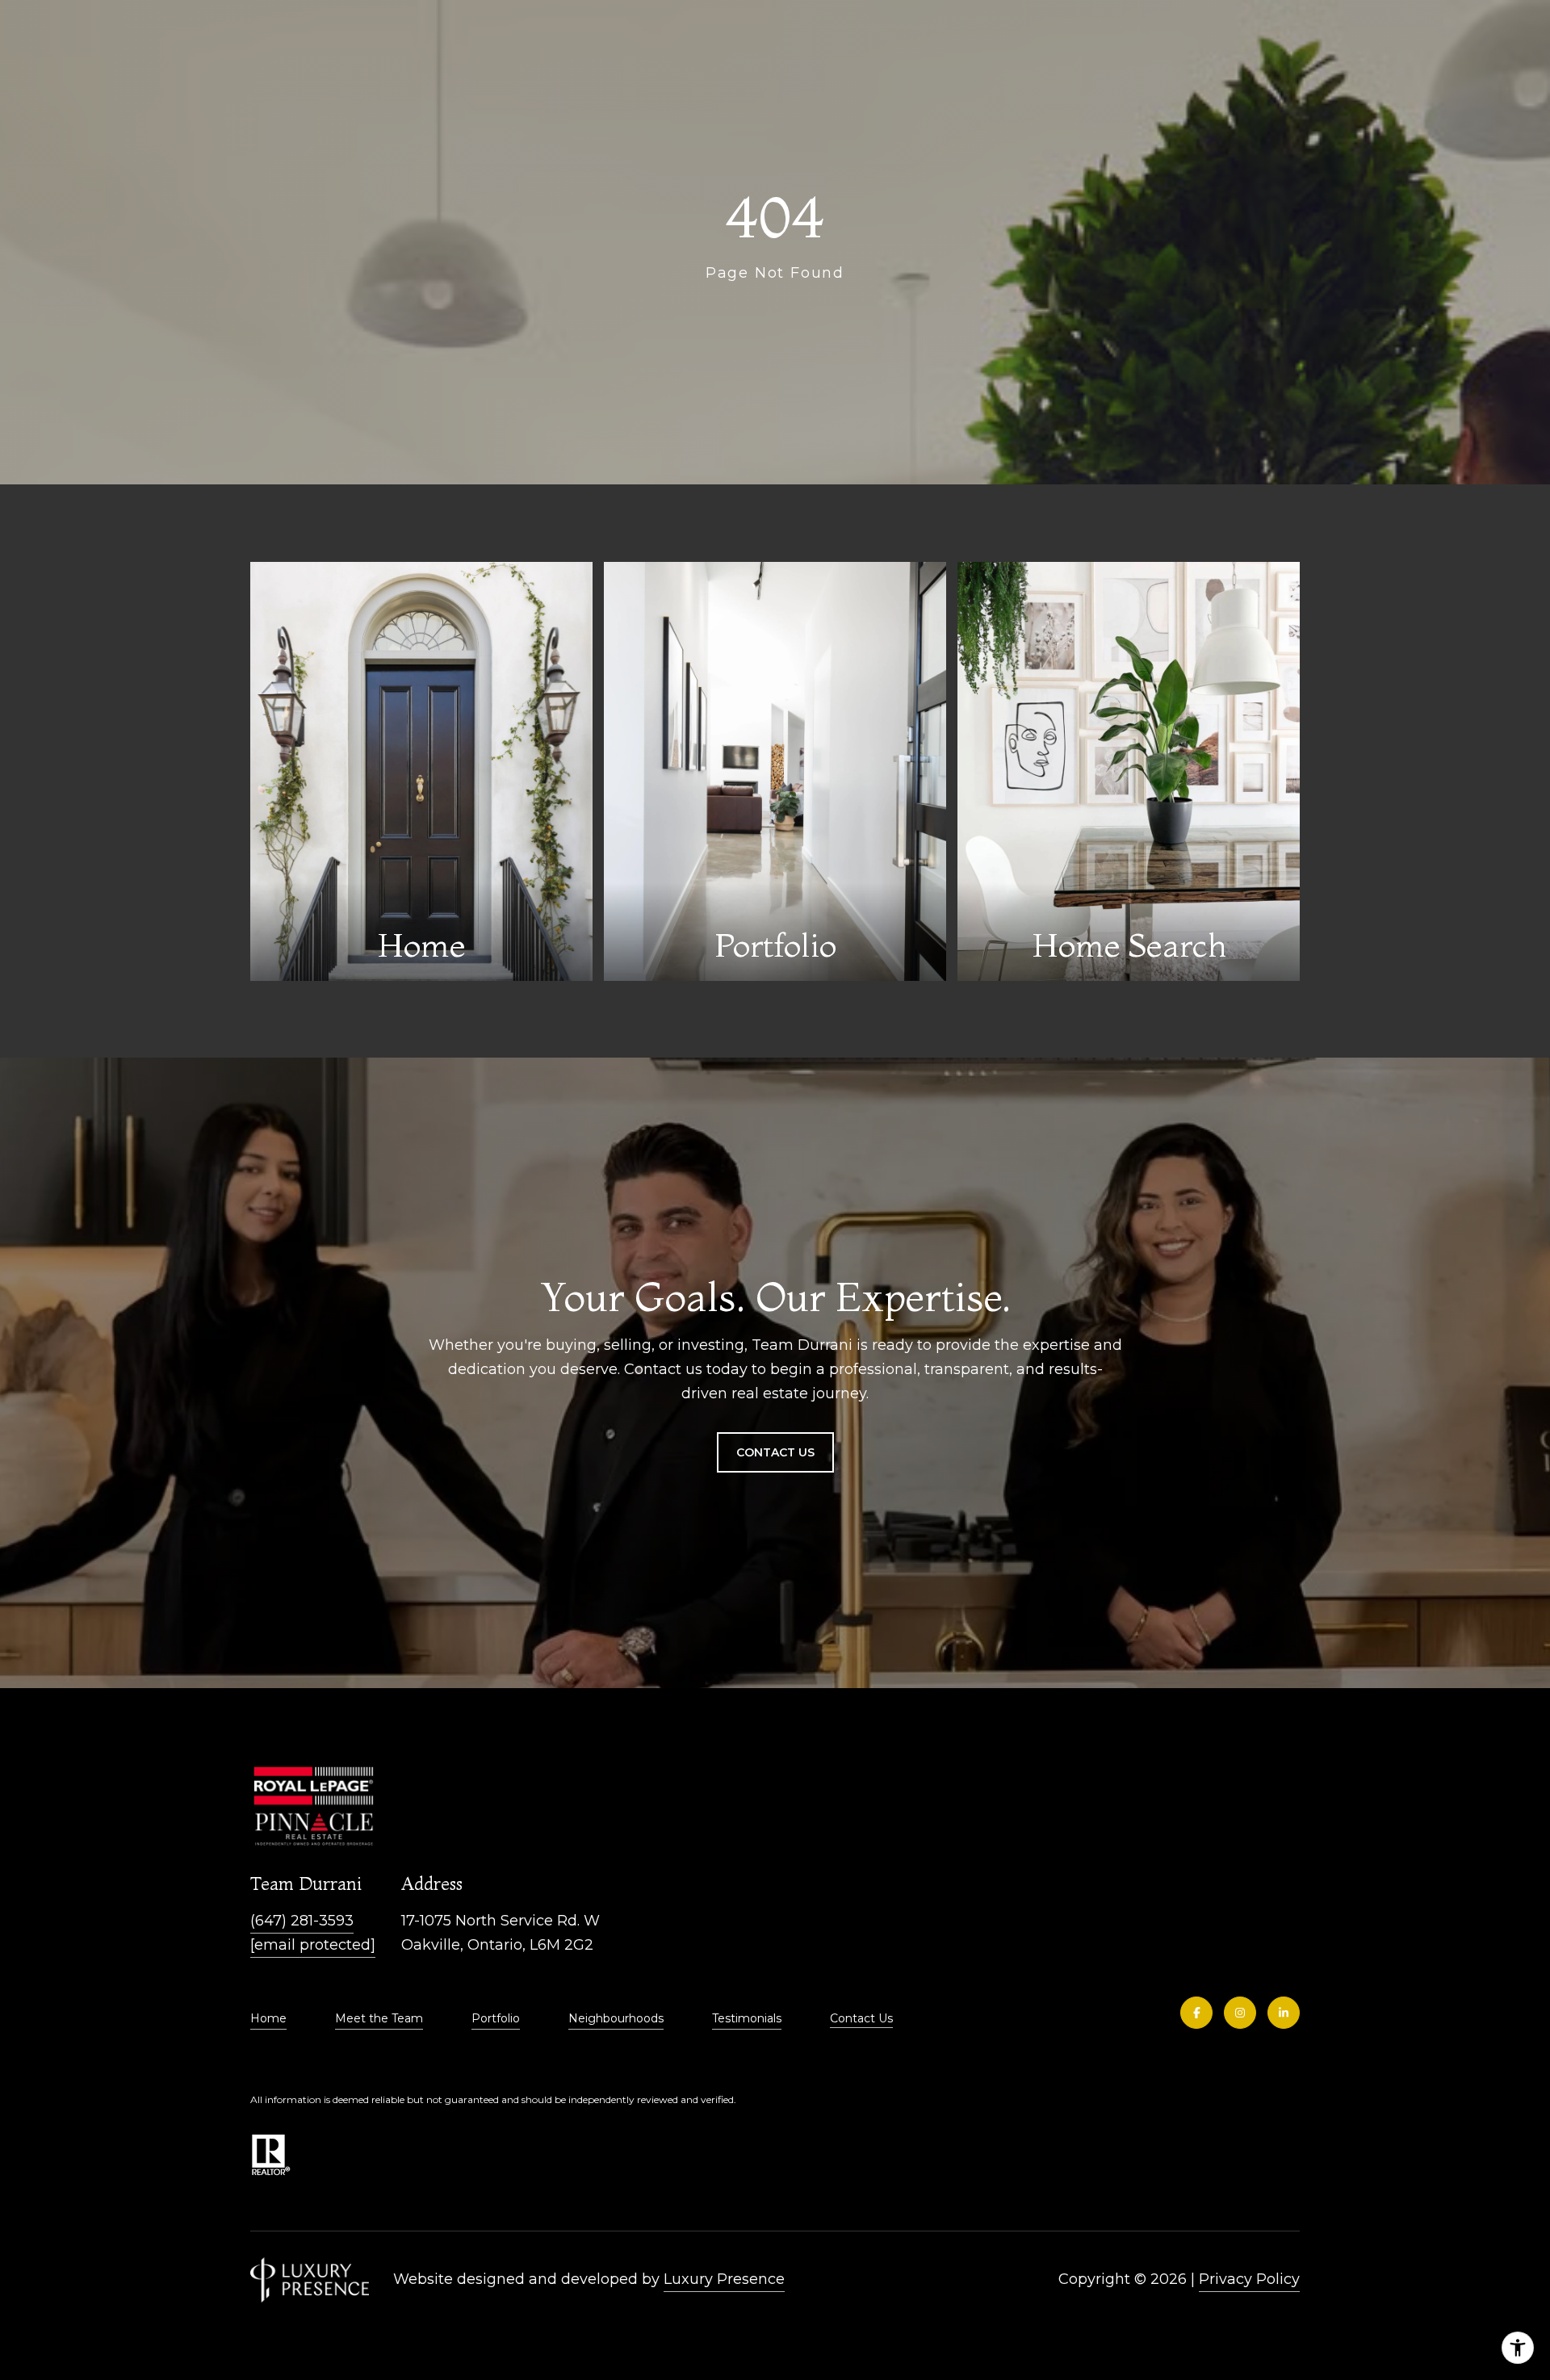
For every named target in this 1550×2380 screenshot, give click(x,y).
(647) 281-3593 (302, 1921)
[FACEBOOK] (1196, 2013)
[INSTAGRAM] (1240, 2013)
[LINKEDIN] (1284, 2013)
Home (268, 2018)
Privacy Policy (1249, 2279)
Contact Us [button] (775, 1452)
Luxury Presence (724, 2279)
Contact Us (861, 2019)
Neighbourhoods (616, 2018)
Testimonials (747, 2018)
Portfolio (496, 2018)
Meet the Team (379, 2018)
